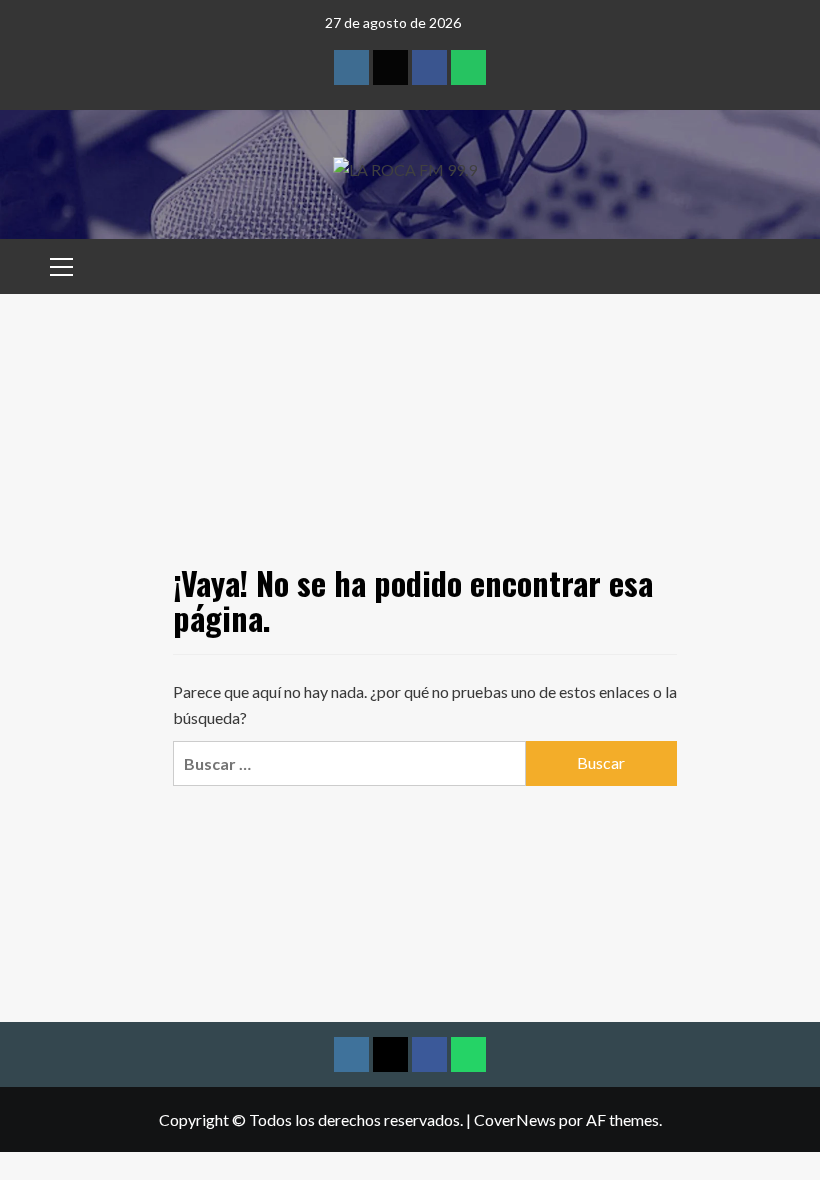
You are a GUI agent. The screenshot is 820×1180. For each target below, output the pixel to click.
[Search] (757, 263)
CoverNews (515, 1119)
